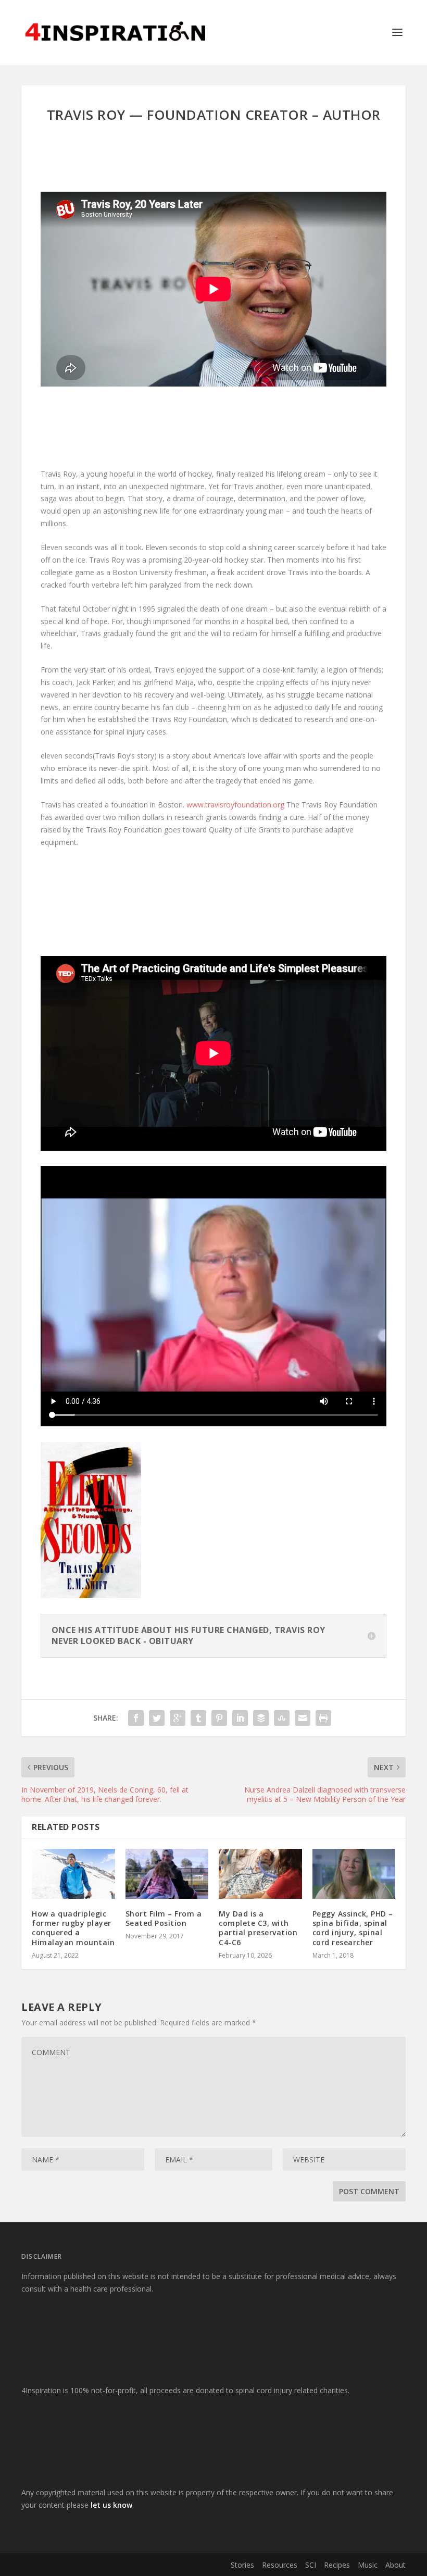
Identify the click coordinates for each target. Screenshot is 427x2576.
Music (368, 2565)
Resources (280, 2565)
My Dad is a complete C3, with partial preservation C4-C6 (258, 1928)
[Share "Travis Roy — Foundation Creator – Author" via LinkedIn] (240, 1718)
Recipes (337, 2565)
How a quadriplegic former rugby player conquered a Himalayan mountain (73, 1928)
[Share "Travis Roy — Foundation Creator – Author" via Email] (303, 1718)
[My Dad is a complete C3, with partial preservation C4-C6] (260, 1874)
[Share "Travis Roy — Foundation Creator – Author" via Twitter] (157, 1718)
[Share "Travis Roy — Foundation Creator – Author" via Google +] (178, 1718)
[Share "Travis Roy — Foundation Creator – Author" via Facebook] (136, 1718)
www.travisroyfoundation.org (235, 805)
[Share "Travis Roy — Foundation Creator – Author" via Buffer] (261, 1718)
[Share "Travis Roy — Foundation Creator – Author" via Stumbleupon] (282, 1718)
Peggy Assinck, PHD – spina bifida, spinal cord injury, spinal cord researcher (353, 1928)
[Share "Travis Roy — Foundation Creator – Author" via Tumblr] (198, 1718)
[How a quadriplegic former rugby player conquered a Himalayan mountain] (73, 1874)
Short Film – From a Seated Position (164, 1918)
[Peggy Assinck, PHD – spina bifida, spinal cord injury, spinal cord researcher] (354, 1874)
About (395, 2565)
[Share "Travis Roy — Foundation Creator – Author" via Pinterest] (219, 1718)
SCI (311, 2565)
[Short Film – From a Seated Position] (167, 1874)
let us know (111, 2505)
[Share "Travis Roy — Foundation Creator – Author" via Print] (323, 1718)
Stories (242, 2565)
